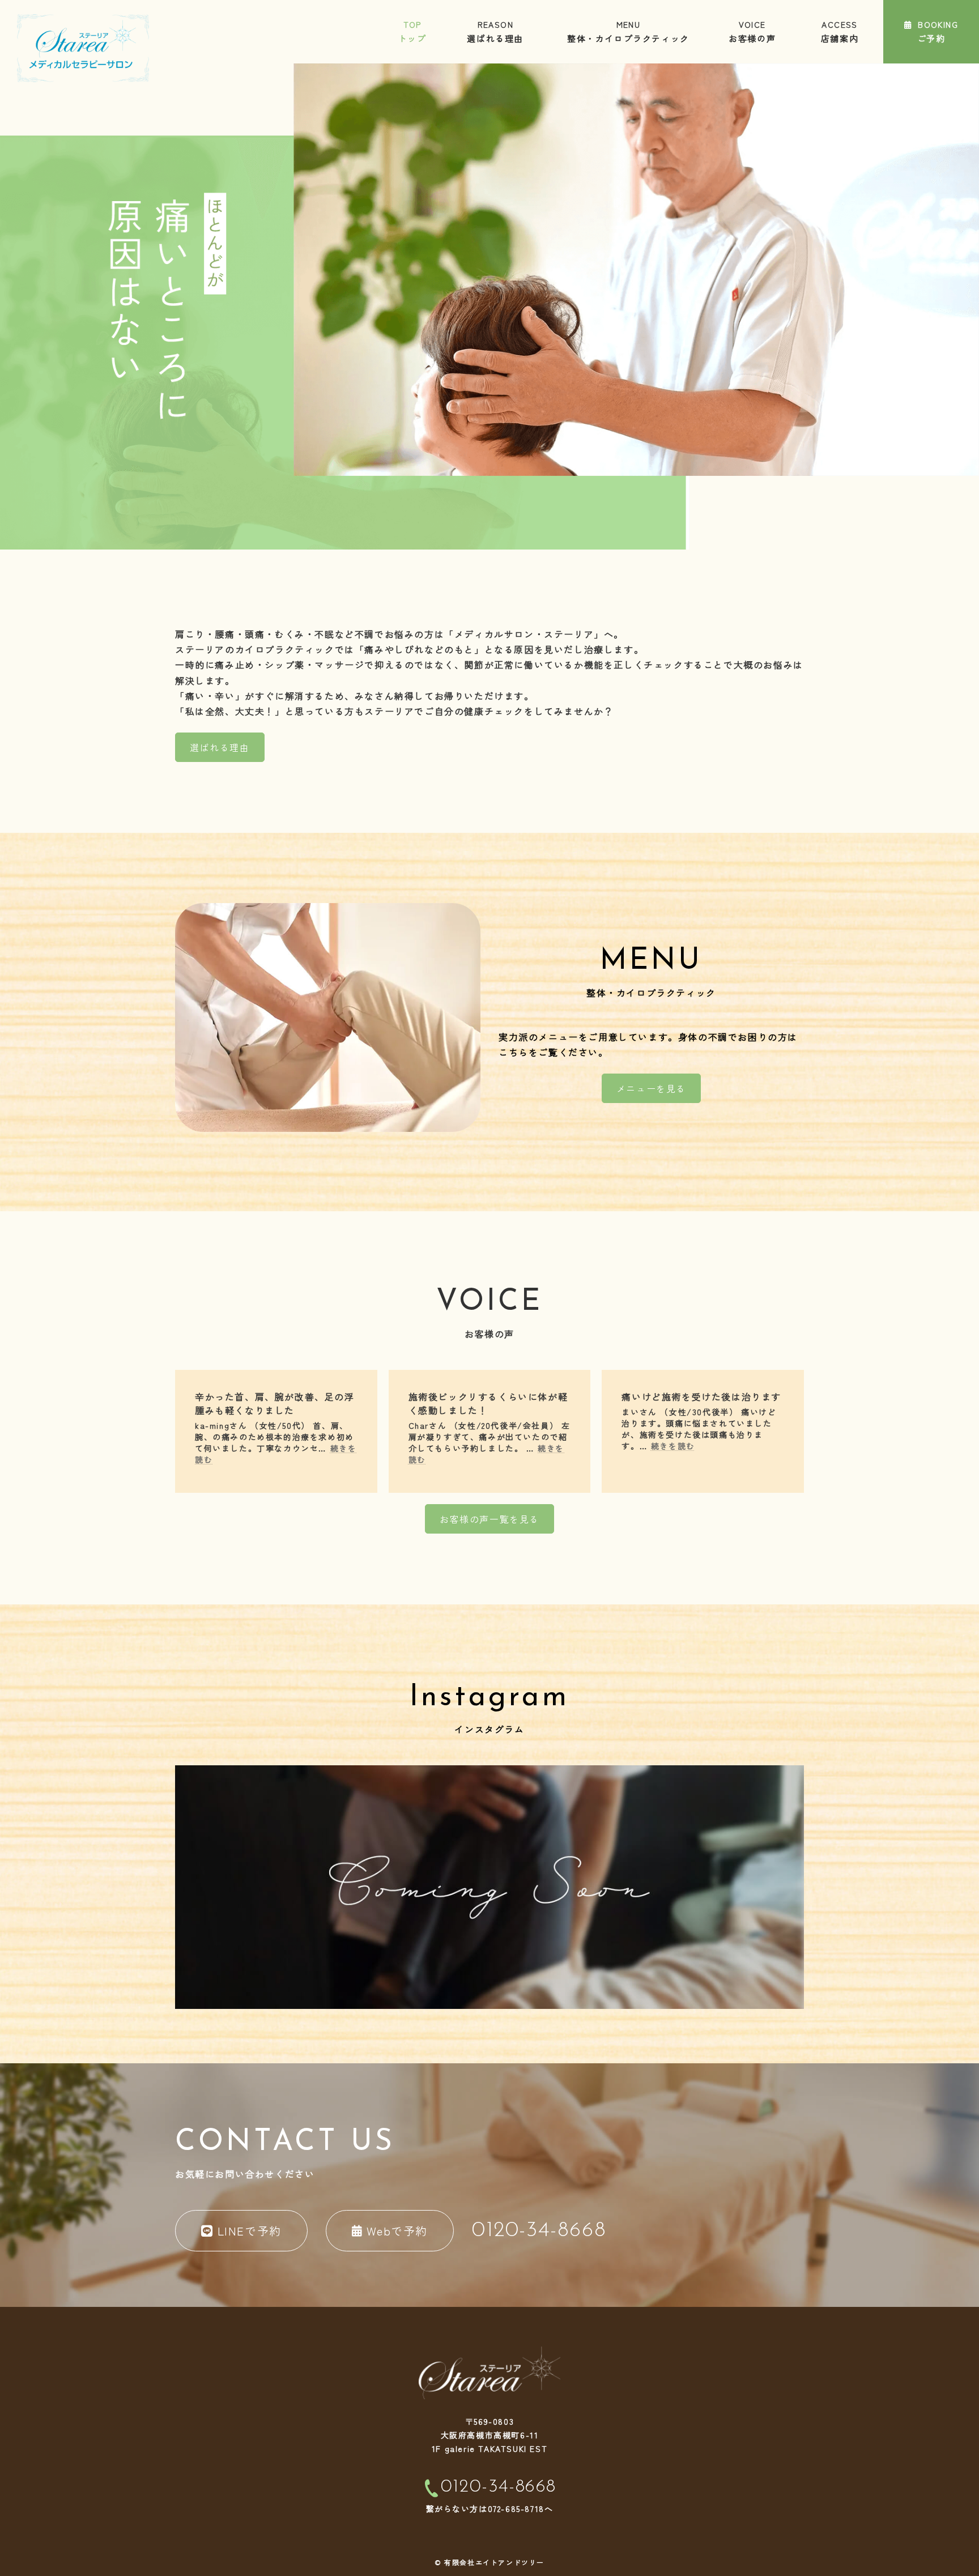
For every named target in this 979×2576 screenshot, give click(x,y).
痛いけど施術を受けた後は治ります (701, 1396)
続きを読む (673, 1446)
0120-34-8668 (499, 2487)
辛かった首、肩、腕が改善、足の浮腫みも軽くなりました (275, 1403)
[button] (220, 747)
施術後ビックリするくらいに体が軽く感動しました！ (488, 1403)
